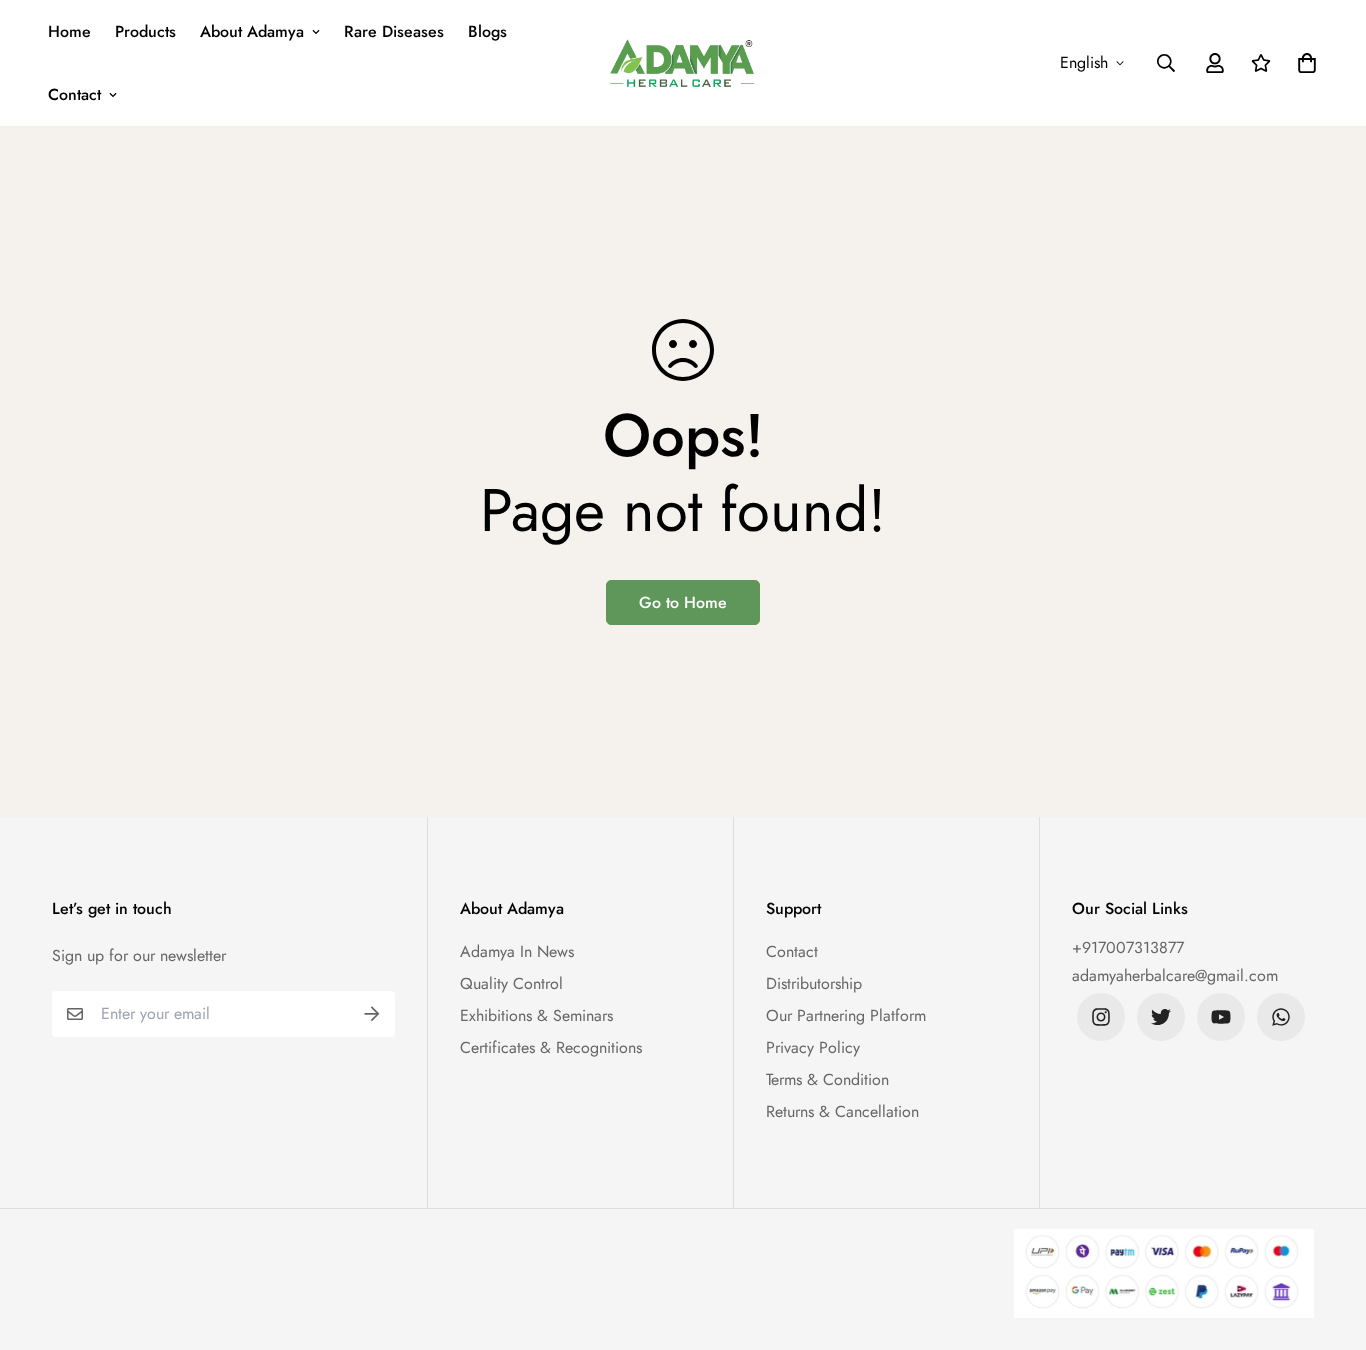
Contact (74, 94)
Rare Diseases (394, 31)
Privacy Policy (813, 1047)
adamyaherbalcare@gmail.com (1175, 975)
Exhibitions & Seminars (536, 1015)
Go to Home (683, 602)
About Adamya (252, 31)
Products (145, 31)
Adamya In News (517, 951)
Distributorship (814, 983)
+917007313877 (1128, 947)
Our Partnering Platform (846, 1015)
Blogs (487, 31)
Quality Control (511, 983)
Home (69, 31)
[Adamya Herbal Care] (682, 63)
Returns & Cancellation (842, 1111)
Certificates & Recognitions (551, 1047)
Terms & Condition (827, 1079)
